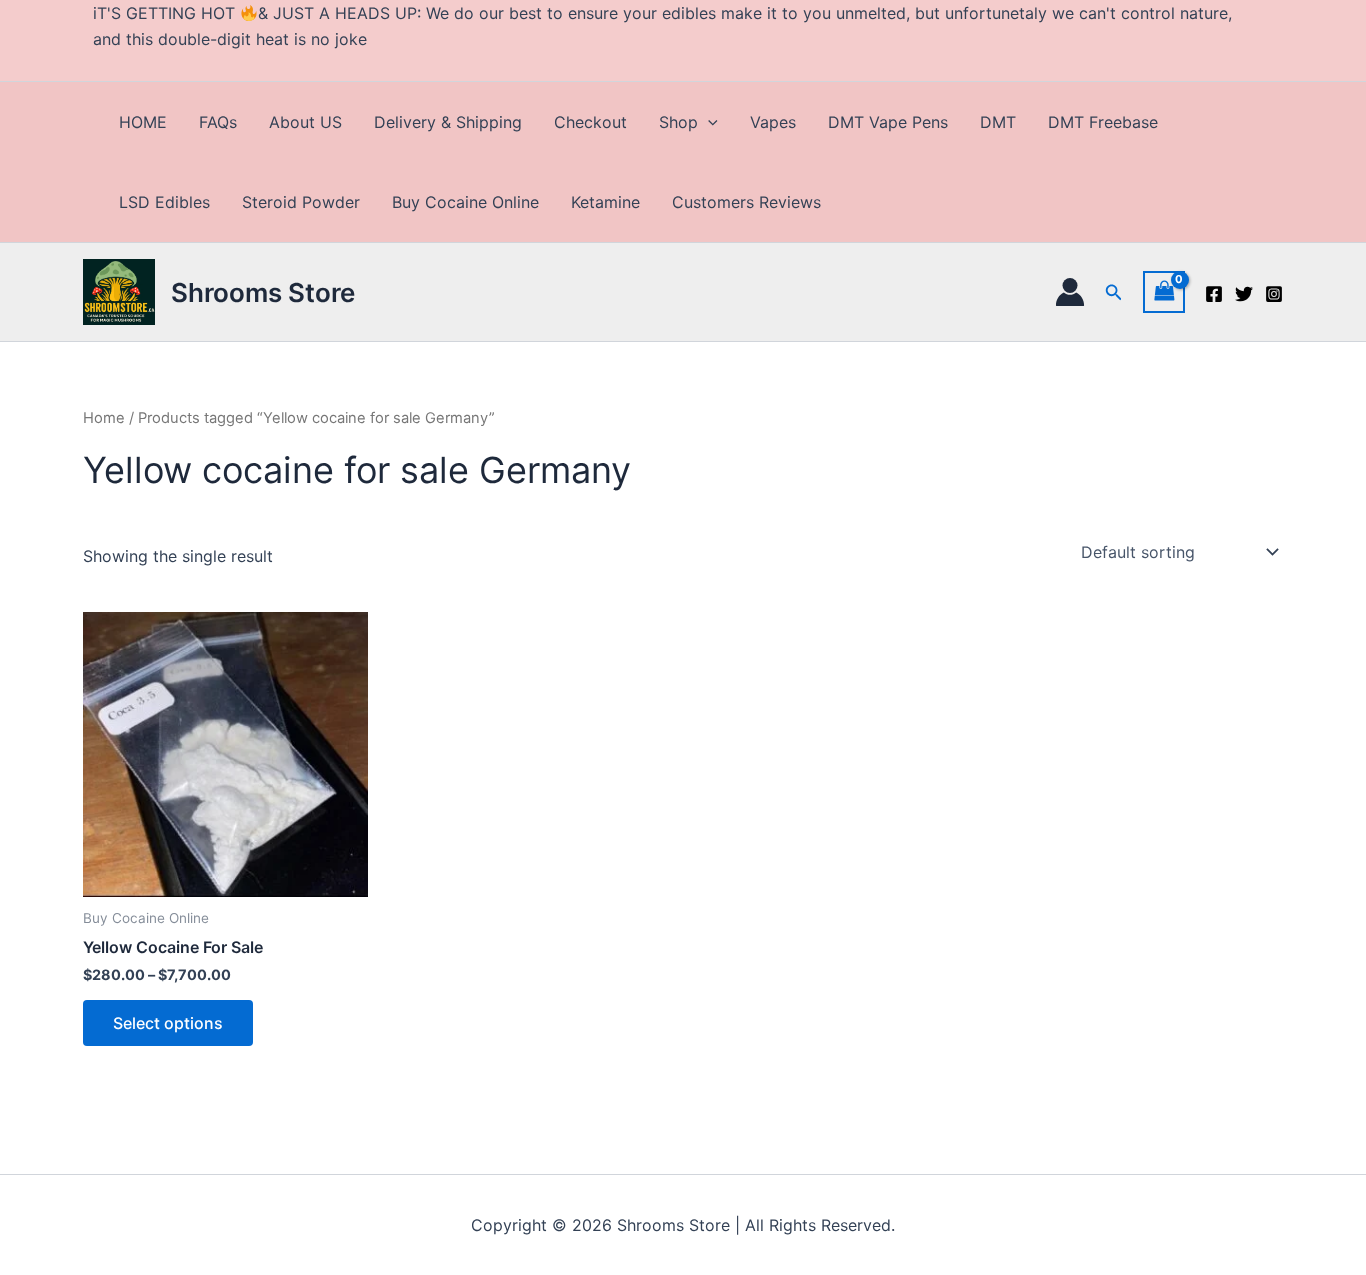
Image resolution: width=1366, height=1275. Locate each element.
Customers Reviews (746, 202)
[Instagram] (1274, 294)
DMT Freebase (1103, 122)
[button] (708, 122)
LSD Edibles (164, 202)
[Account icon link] (1070, 292)
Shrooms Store (263, 292)
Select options (168, 1023)
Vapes (773, 122)
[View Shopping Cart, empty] (1164, 291)
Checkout (590, 122)
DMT (998, 122)
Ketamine (605, 202)
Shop (678, 122)
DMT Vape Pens (888, 122)
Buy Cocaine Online (465, 202)
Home (104, 418)
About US (305, 122)
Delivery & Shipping (448, 122)
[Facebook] (1214, 294)
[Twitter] (1244, 294)
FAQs (218, 122)
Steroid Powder (301, 202)
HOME (143, 122)
